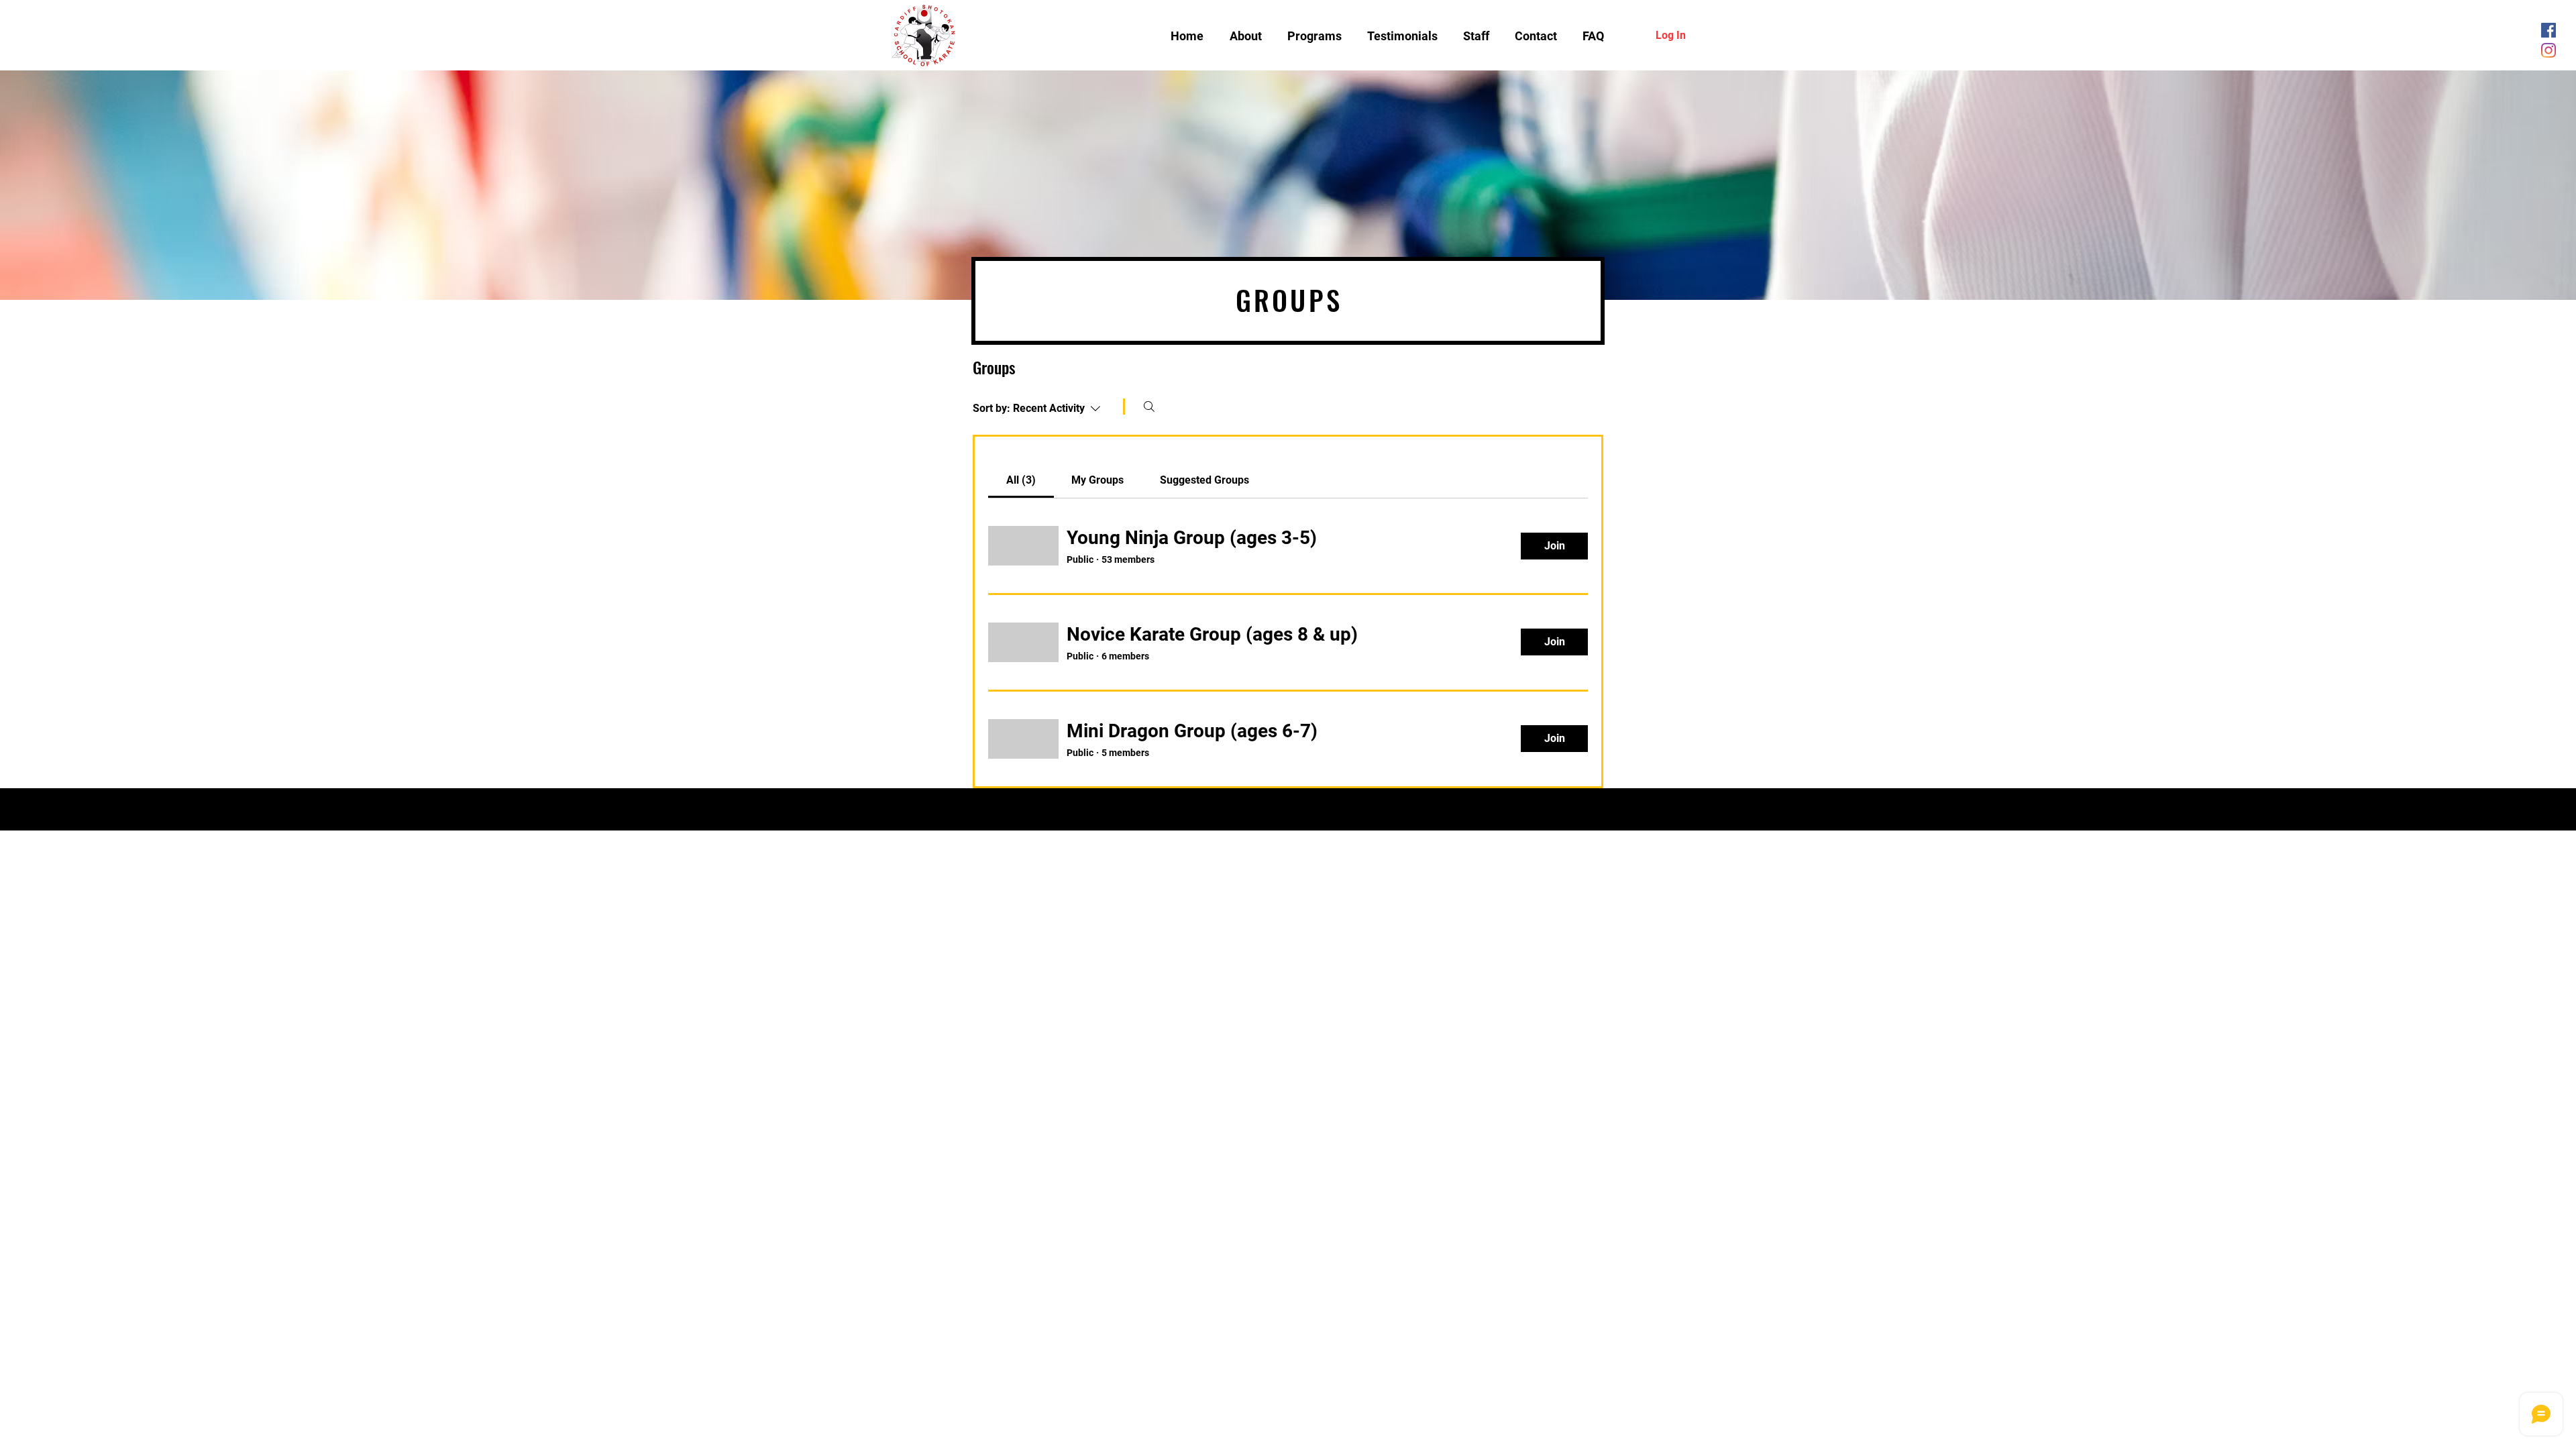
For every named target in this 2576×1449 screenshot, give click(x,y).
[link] (1021, 480)
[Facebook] (2548, 30)
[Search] (1149, 407)
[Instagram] (2548, 50)
